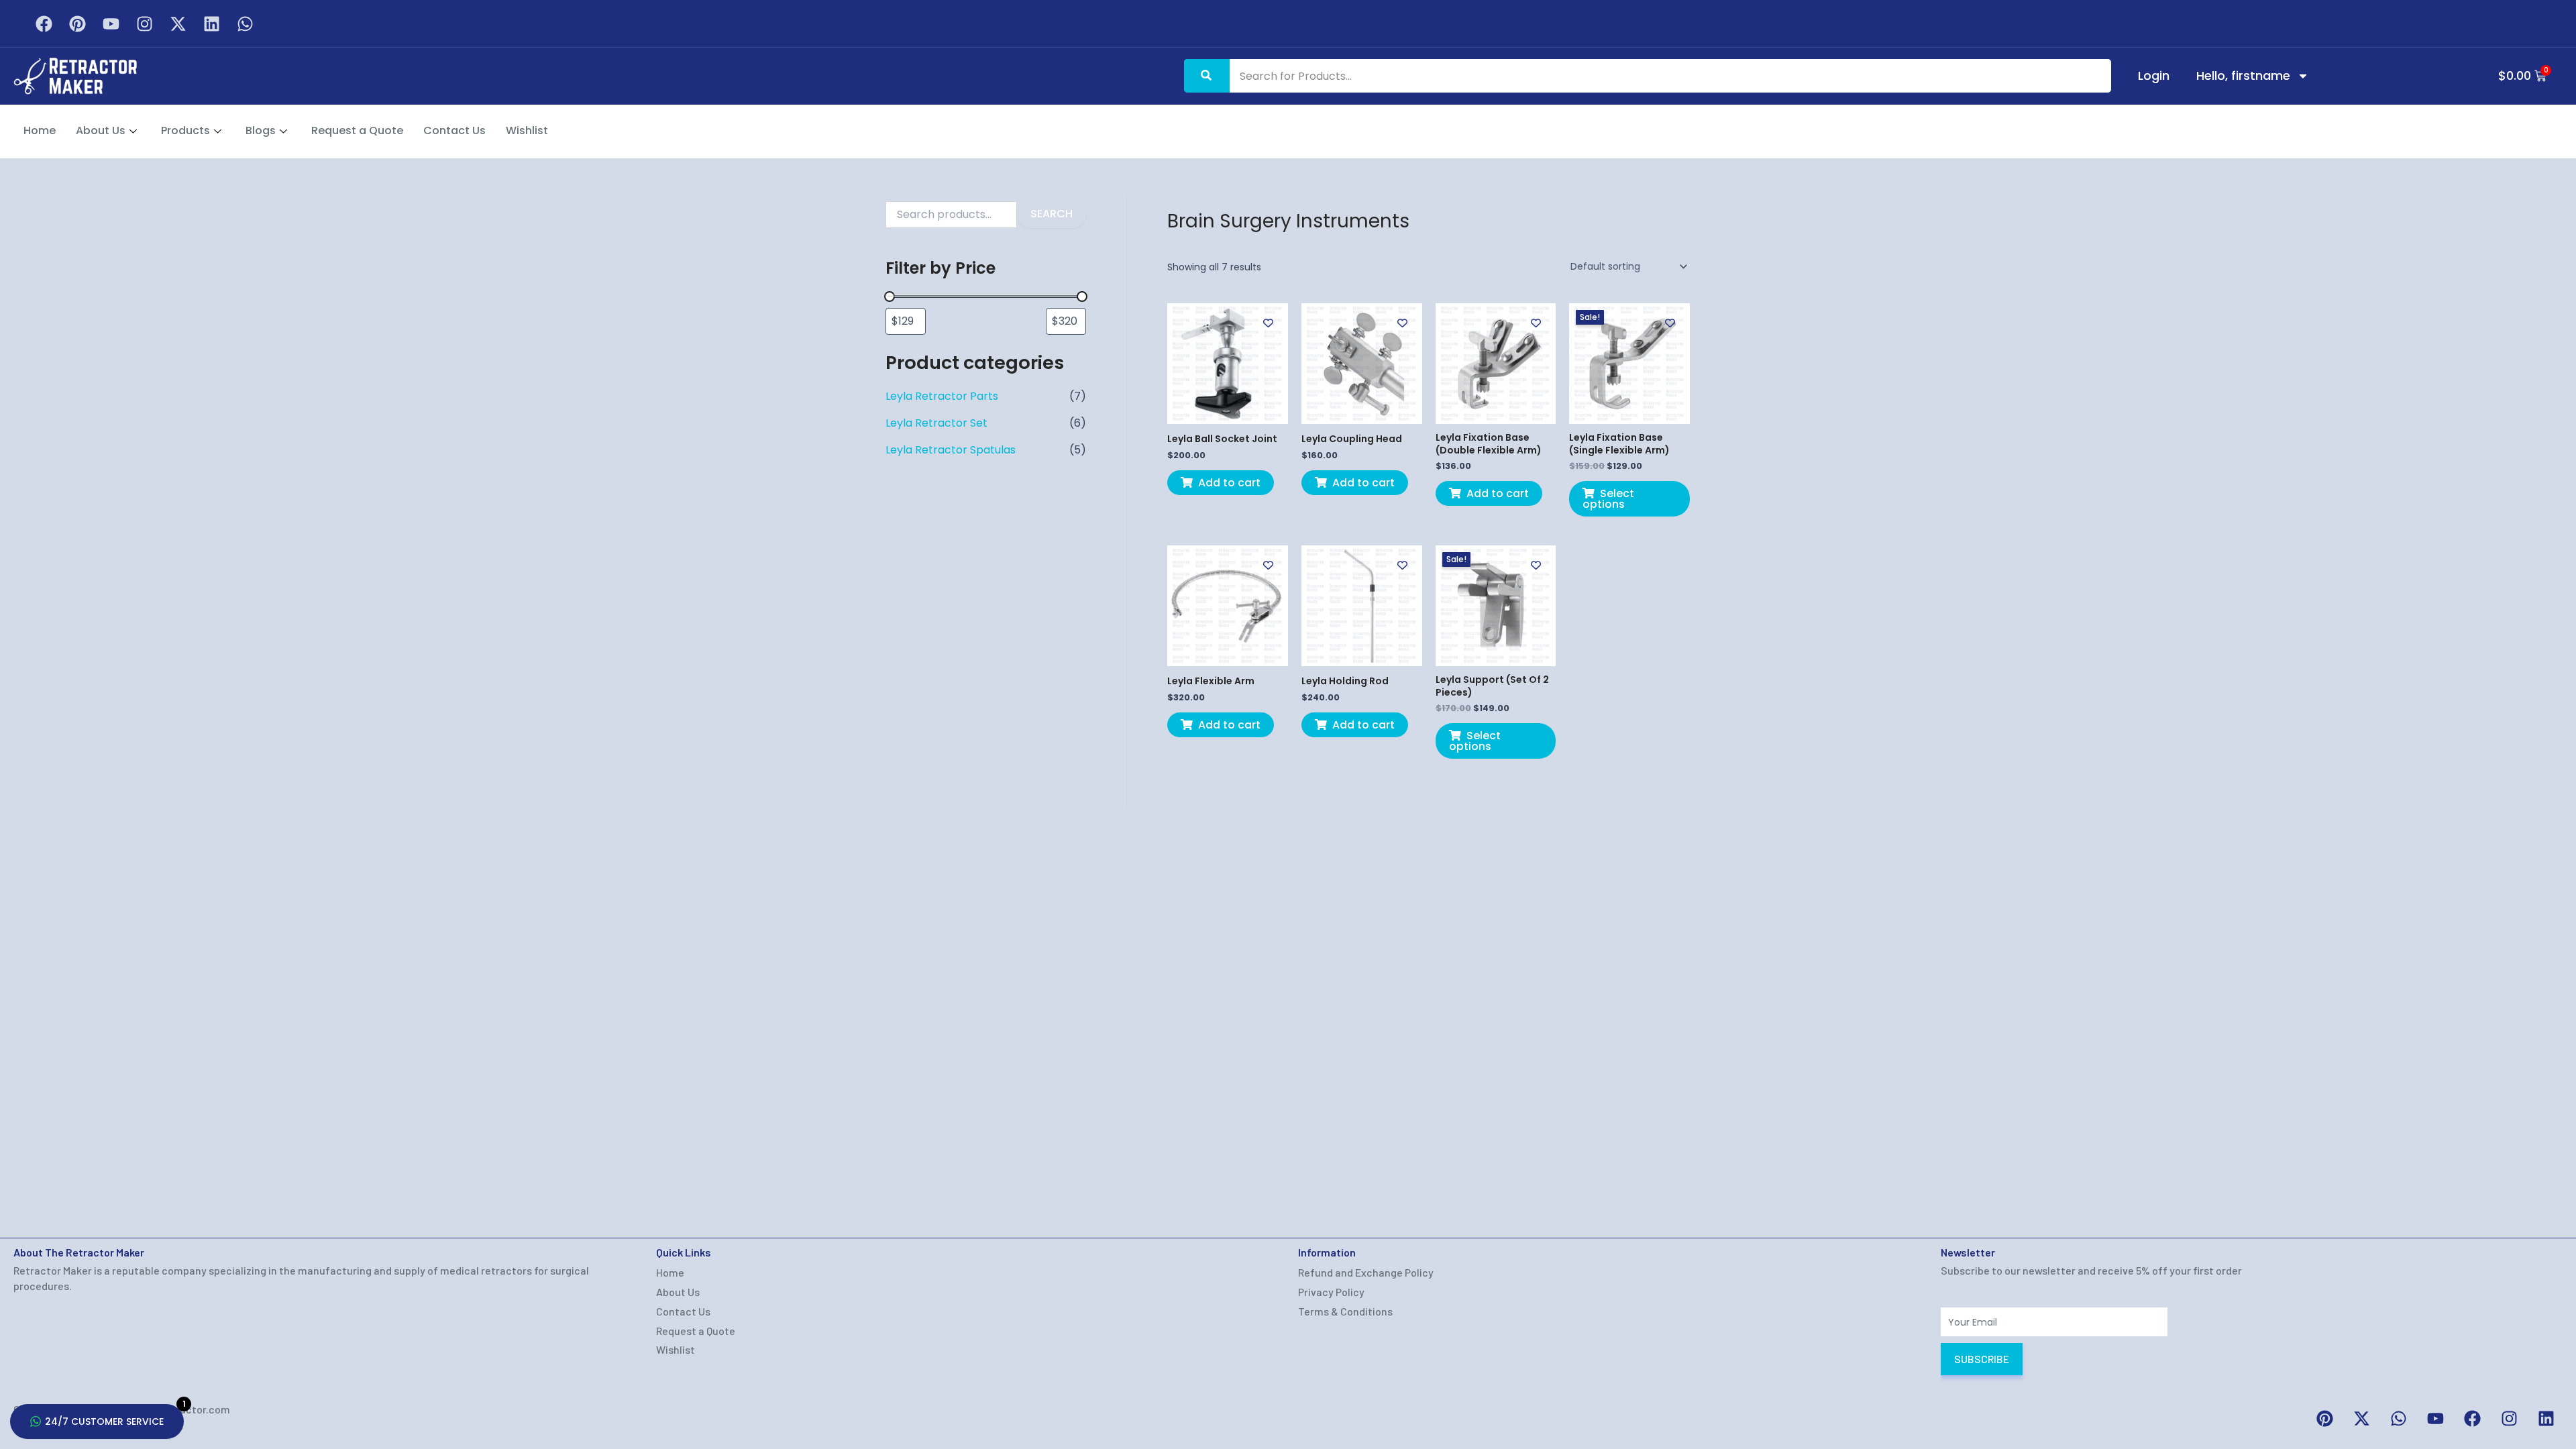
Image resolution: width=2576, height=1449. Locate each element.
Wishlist (527, 130)
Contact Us (454, 130)
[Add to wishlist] (1268, 323)
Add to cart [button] (1229, 483)
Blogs (261, 130)
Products (185, 130)
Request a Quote (357, 130)
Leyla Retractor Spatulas (951, 450)
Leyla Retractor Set (936, 423)
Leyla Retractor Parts (942, 396)
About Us (101, 130)
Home (40, 130)
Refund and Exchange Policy (1366, 1272)
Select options (1608, 499)
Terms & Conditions (1345, 1311)
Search (1052, 214)
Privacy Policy (1331, 1292)
